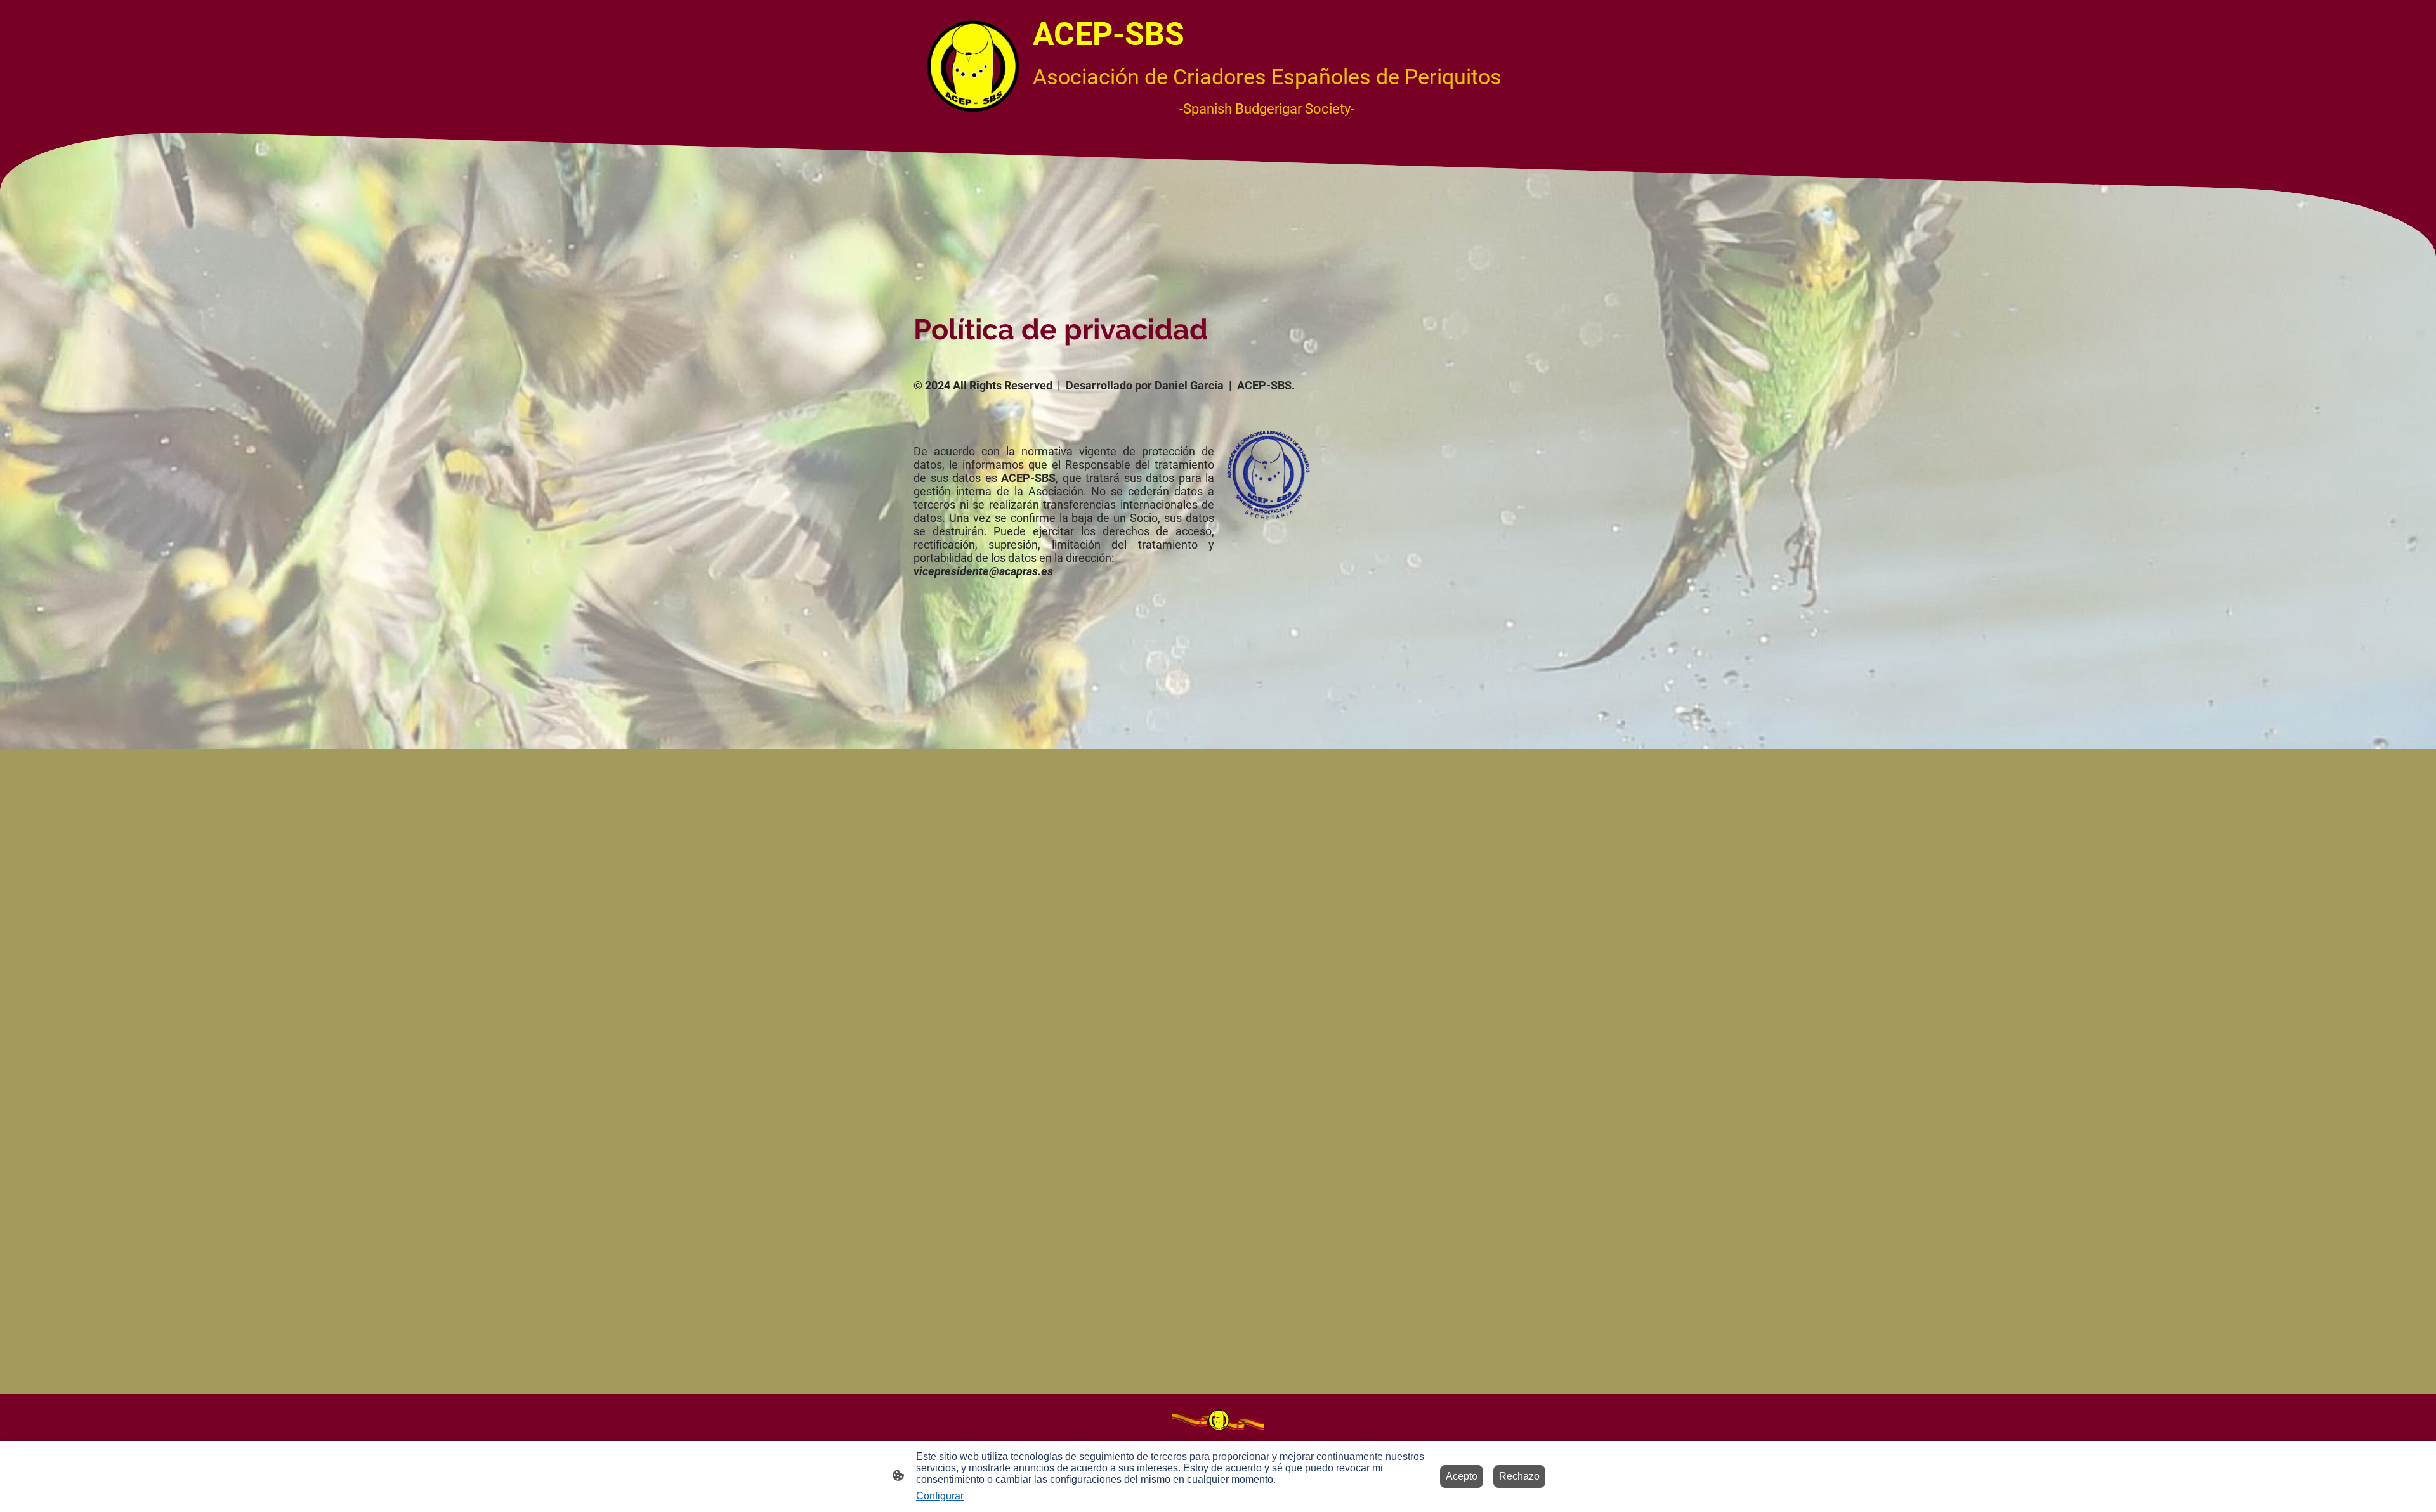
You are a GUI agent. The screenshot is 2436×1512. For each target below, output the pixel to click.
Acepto (1462, 1476)
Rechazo (1519, 1476)
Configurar (940, 1496)
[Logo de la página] (973, 66)
